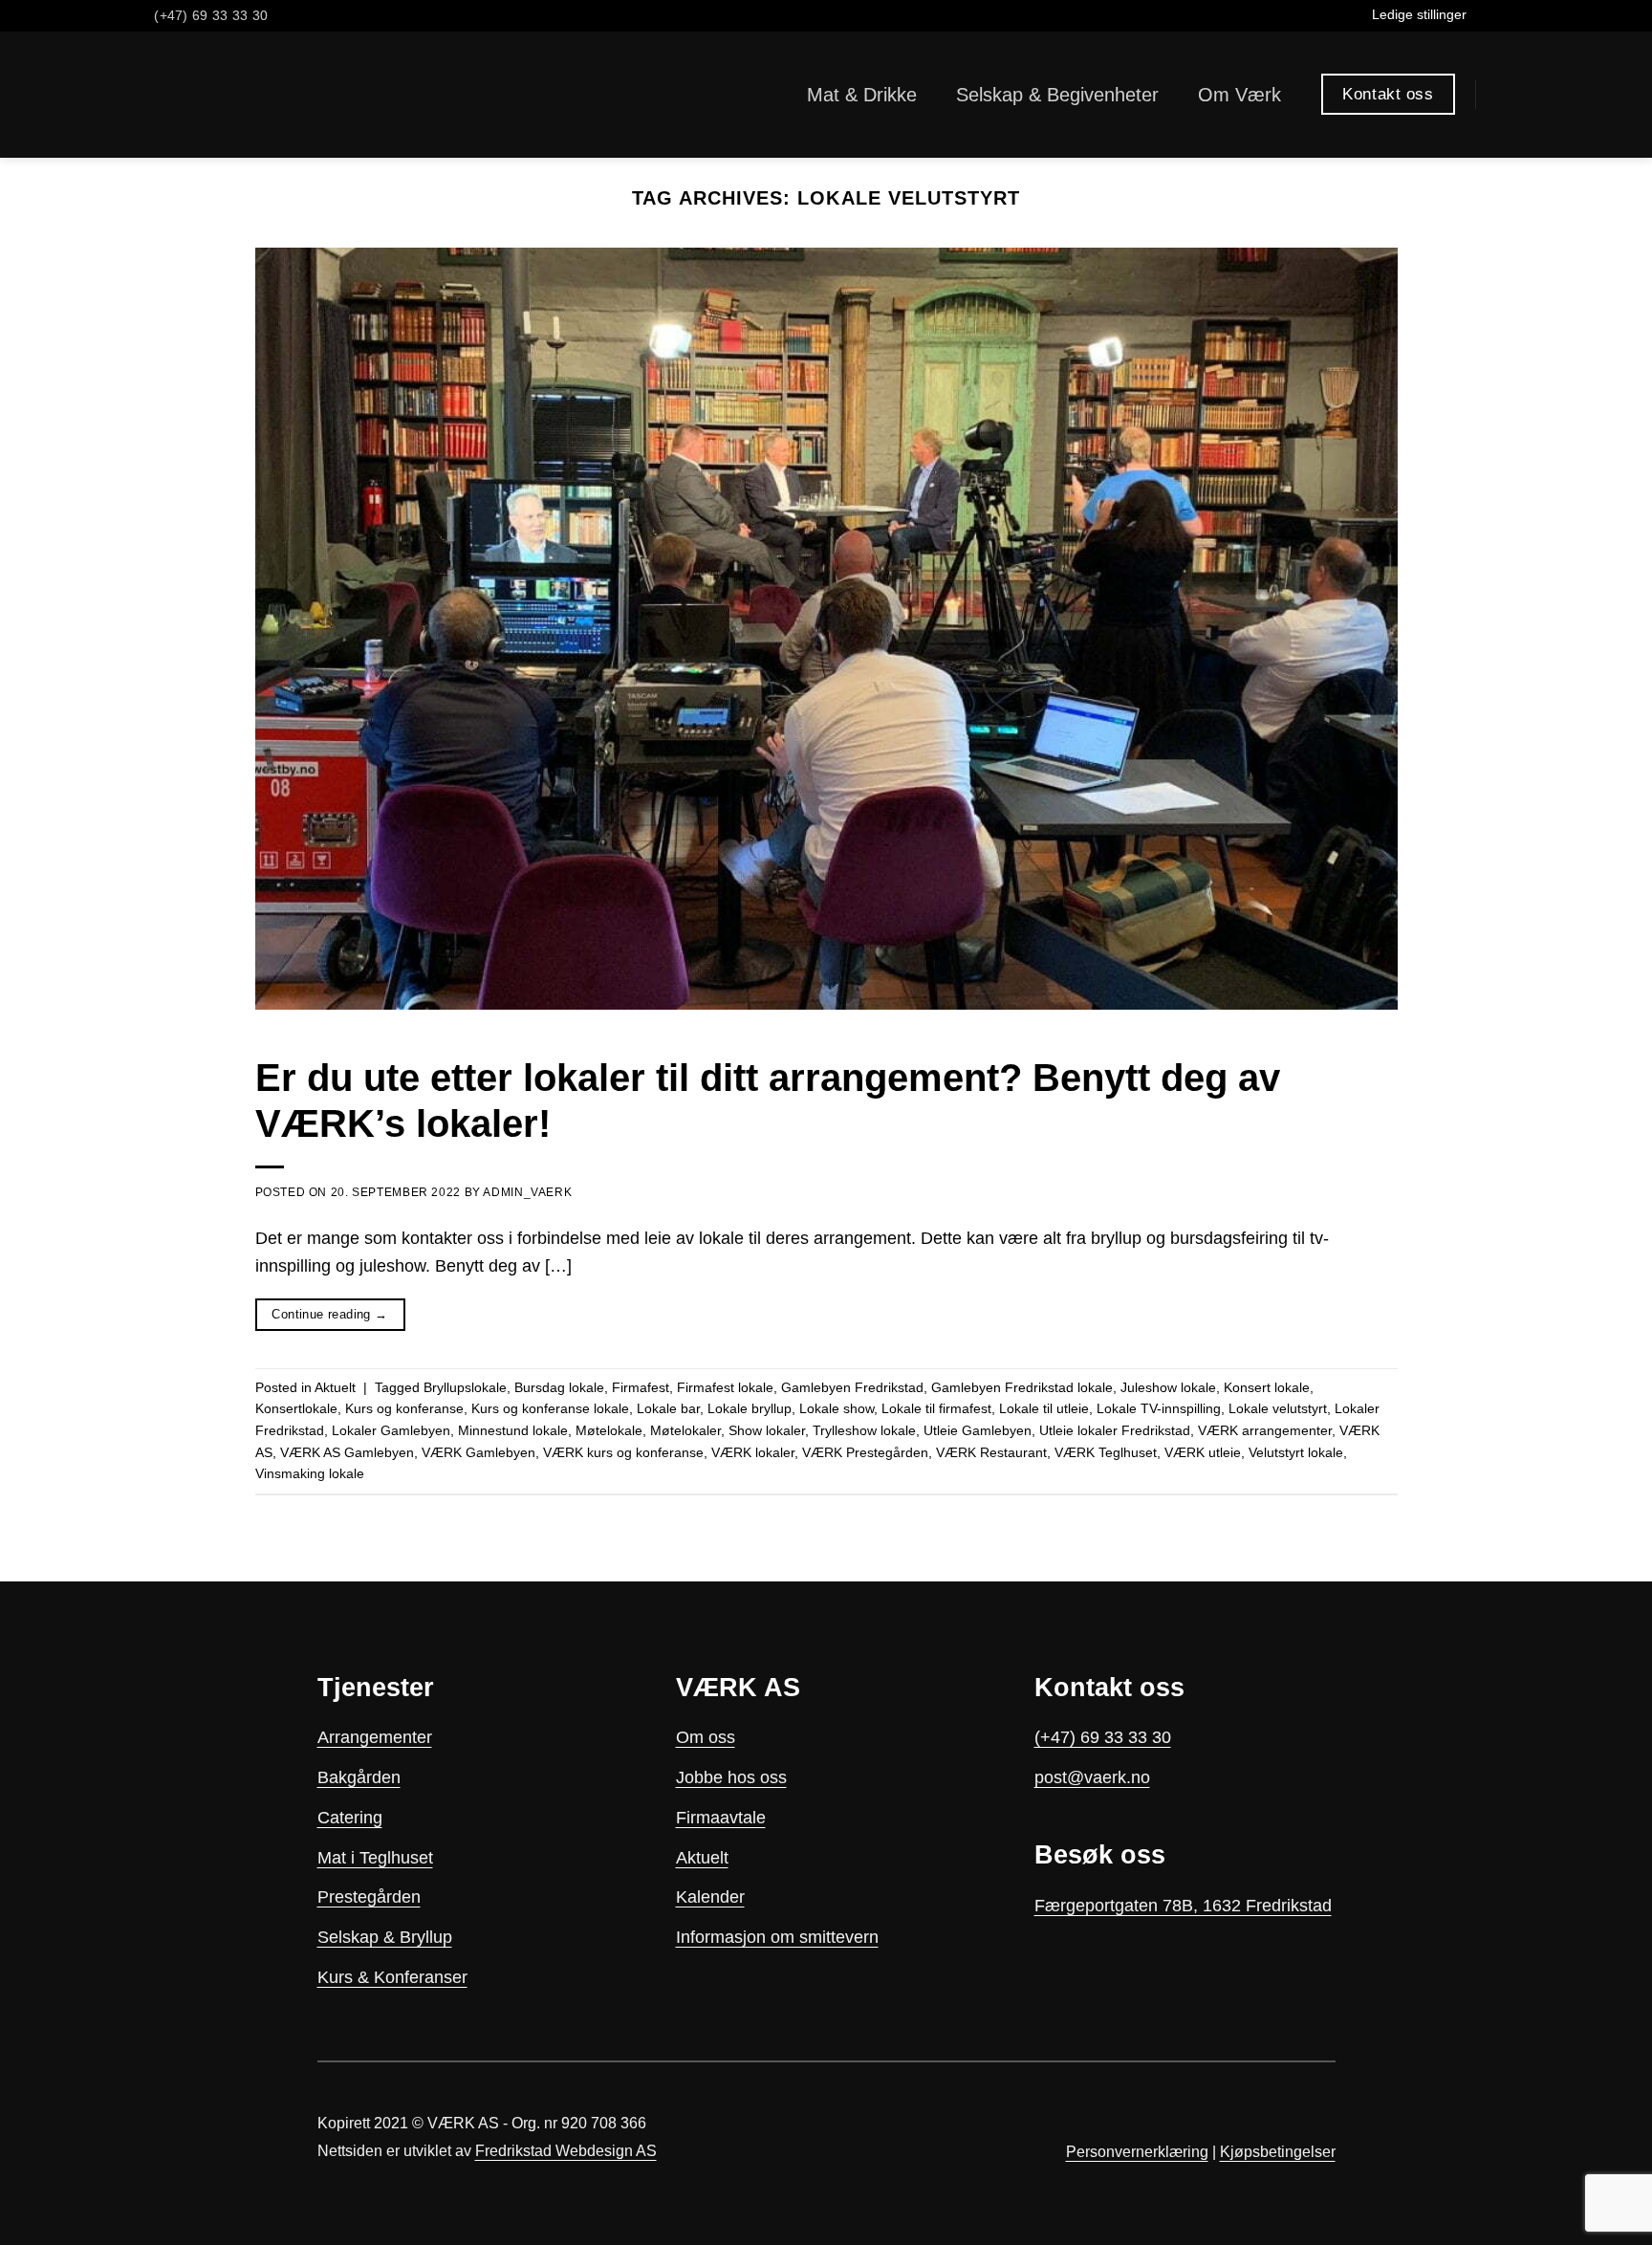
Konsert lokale (1267, 1387)
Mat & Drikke (862, 95)
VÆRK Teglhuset (1106, 1452)
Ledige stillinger (1419, 14)
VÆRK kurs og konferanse (623, 1452)
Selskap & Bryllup (385, 1937)
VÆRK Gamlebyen (478, 1452)
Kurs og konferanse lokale (550, 1408)
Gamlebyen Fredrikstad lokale (1022, 1387)
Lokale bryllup (750, 1408)
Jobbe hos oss (731, 1777)
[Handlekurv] (1505, 95)
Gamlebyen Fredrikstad (852, 1387)
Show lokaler (767, 1430)
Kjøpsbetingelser (1278, 2152)
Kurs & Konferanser (392, 1977)
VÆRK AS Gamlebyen (347, 1452)
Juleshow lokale (1168, 1387)
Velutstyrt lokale (1296, 1452)
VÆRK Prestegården (865, 1452)
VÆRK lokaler (753, 1452)
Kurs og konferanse (404, 1408)
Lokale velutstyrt (1278, 1408)
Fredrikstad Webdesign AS (566, 2151)
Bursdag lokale (559, 1387)
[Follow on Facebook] (1484, 16)
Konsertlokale (296, 1408)
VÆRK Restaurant (991, 1452)
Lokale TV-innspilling (1159, 1408)
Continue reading (329, 1314)
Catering (350, 1818)
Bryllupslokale (465, 1387)
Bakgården (359, 1777)
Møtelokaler (685, 1430)
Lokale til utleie (1044, 1408)
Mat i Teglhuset (375, 1858)
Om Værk (1239, 95)
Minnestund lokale (513, 1430)
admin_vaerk (527, 1192)
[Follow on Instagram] (1504, 16)
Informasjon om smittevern (777, 1937)
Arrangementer (375, 1737)
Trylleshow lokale (864, 1430)
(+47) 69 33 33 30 (1103, 1737)
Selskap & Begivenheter (1057, 95)
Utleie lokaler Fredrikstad (1115, 1430)
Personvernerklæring (1137, 2152)
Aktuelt (335, 1387)
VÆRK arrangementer (1265, 1430)
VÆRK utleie (1203, 1452)
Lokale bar (668, 1408)
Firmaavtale (721, 1818)
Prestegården (369, 1897)
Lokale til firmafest (936, 1408)
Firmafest (641, 1387)
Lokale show (837, 1408)
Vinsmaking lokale (310, 1473)
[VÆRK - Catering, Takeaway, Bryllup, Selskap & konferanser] (196, 95)
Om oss (706, 1737)
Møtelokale (609, 1430)
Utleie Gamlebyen (978, 1430)
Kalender (710, 1897)
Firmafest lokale (725, 1387)
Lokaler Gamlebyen (391, 1430)
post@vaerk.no (1092, 1777)
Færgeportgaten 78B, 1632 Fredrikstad (1183, 1906)
